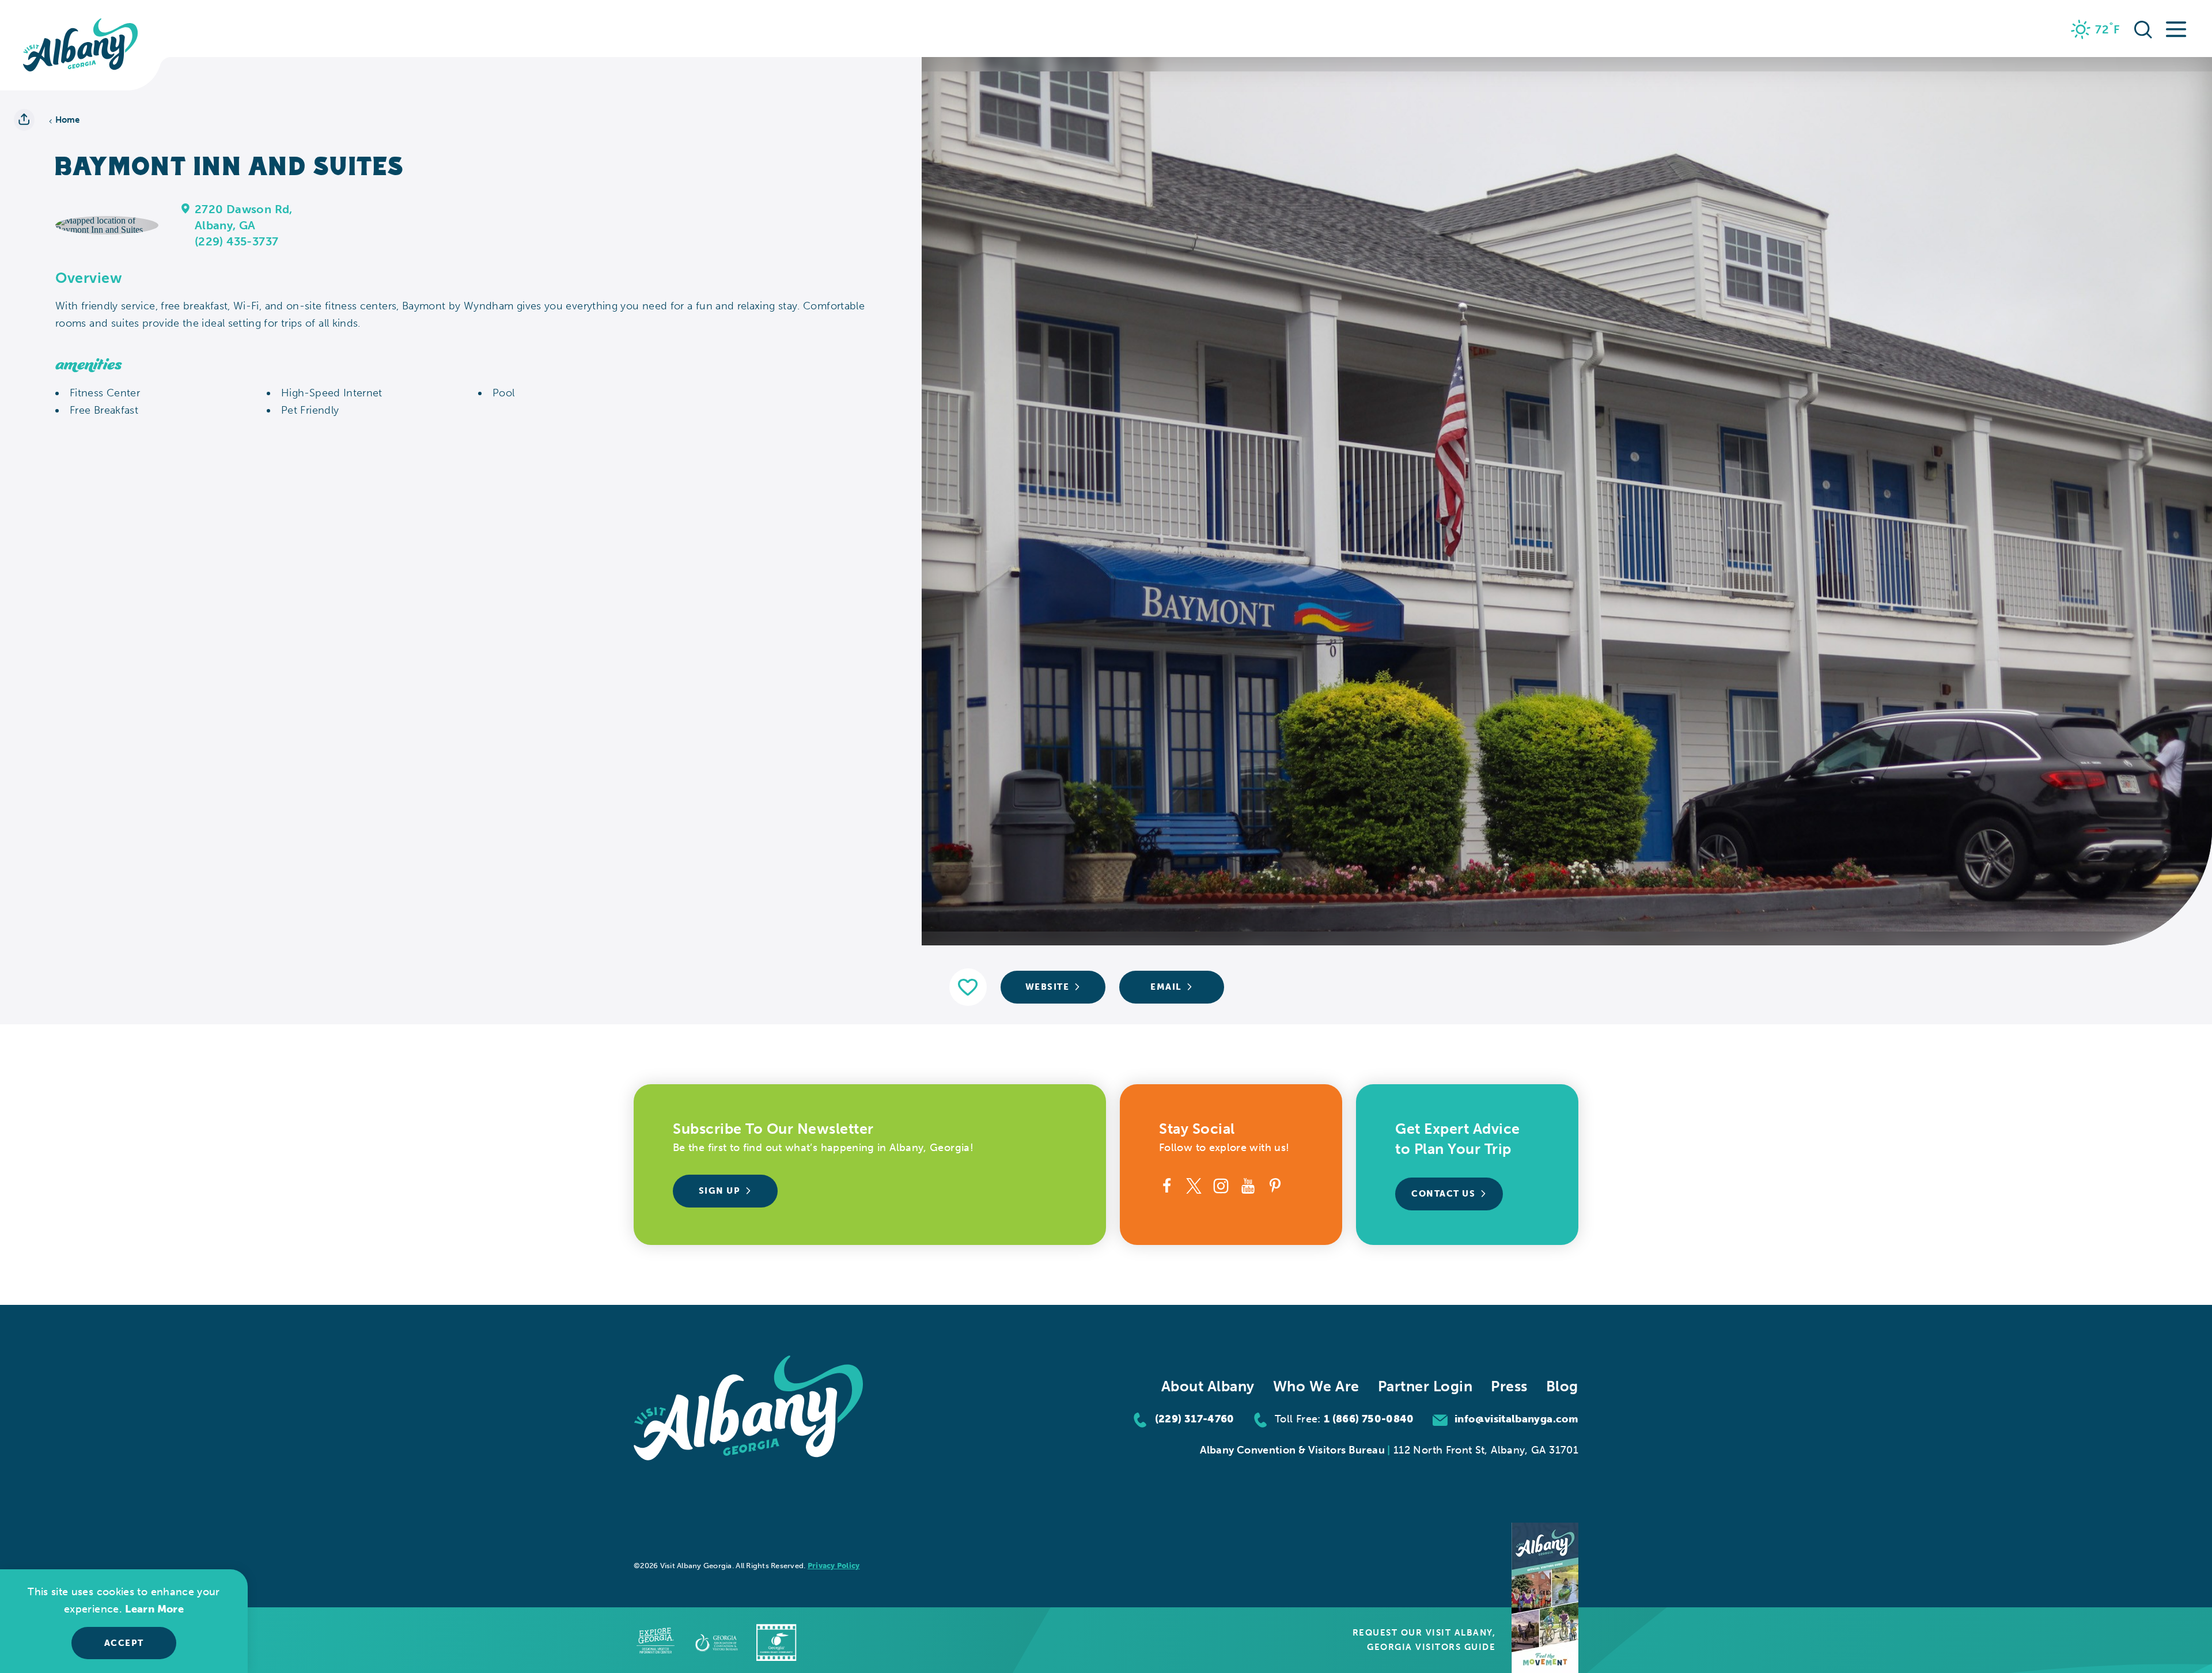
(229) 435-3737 (237, 241)
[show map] (186, 208)
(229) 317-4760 (1195, 1419)
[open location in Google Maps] (107, 224)
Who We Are (1316, 1386)
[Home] (81, 45)
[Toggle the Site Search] (2143, 28)
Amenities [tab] (89, 365)
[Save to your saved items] (968, 987)
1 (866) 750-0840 (1369, 1419)
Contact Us (1443, 1194)
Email (1166, 987)
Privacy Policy (834, 1566)
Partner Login (1425, 1386)
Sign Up (720, 1191)
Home (68, 120)
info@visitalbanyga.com (1516, 1419)
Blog (1562, 1386)
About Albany (1208, 1386)
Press (1509, 1386)
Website (1048, 987)
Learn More (154, 1609)
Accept (124, 1643)
